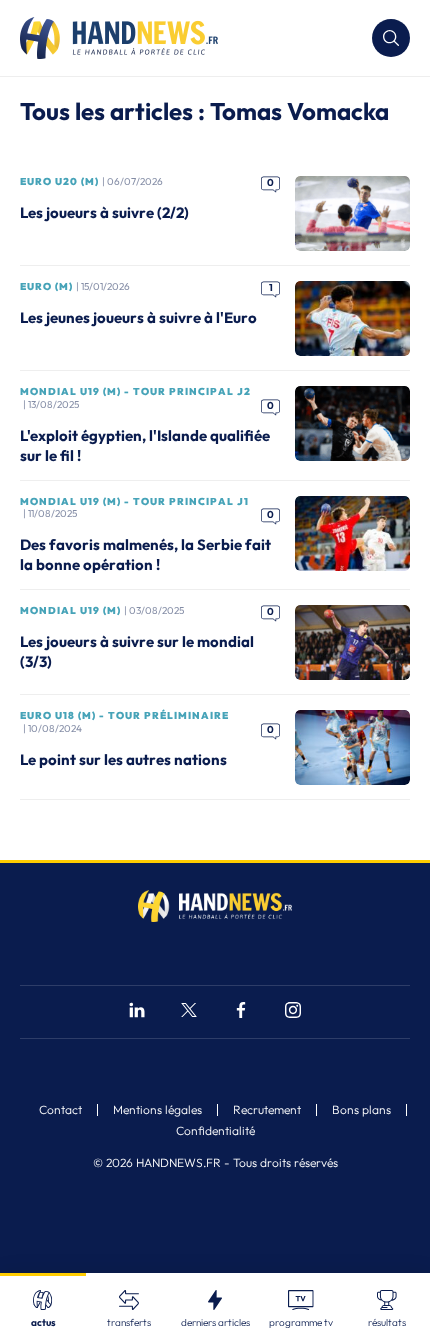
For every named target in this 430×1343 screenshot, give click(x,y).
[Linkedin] (137, 1012)
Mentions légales (157, 1110)
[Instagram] (293, 1012)
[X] (189, 1012)
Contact (60, 1110)
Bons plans (361, 1110)
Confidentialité (215, 1131)
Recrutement (267, 1110)
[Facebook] (241, 1012)
